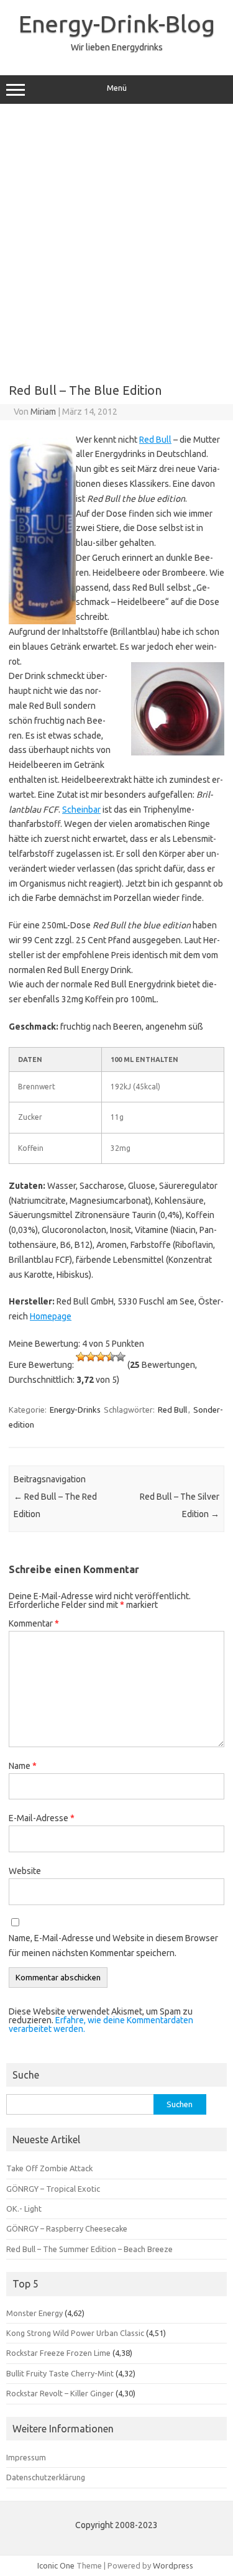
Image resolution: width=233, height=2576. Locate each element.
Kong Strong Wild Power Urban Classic (75, 2333)
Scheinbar (81, 810)
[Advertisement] (116, 239)
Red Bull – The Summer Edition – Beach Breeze (89, 2249)
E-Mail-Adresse (42, 1818)
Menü (117, 88)
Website (25, 1871)
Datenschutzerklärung (46, 2477)
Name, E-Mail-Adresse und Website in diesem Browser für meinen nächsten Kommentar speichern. (113, 1946)
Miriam (43, 412)
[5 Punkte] (121, 1357)
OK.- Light (24, 2209)
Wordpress (173, 2565)
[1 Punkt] (81, 1357)
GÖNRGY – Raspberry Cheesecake (67, 2228)
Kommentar (34, 1623)
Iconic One (56, 2565)
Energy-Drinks (75, 1410)
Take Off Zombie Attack (49, 2168)
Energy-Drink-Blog (117, 24)
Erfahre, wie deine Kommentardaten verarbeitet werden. (101, 2024)
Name (23, 1766)
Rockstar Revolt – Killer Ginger (60, 2393)
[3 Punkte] (101, 1357)
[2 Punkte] (91, 1357)
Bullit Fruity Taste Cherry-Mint (60, 2373)
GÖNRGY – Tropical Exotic (53, 2189)
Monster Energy (34, 2313)
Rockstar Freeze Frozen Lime (58, 2353)
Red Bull (155, 440)
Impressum (26, 2457)
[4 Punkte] (111, 1357)
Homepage (51, 1316)
